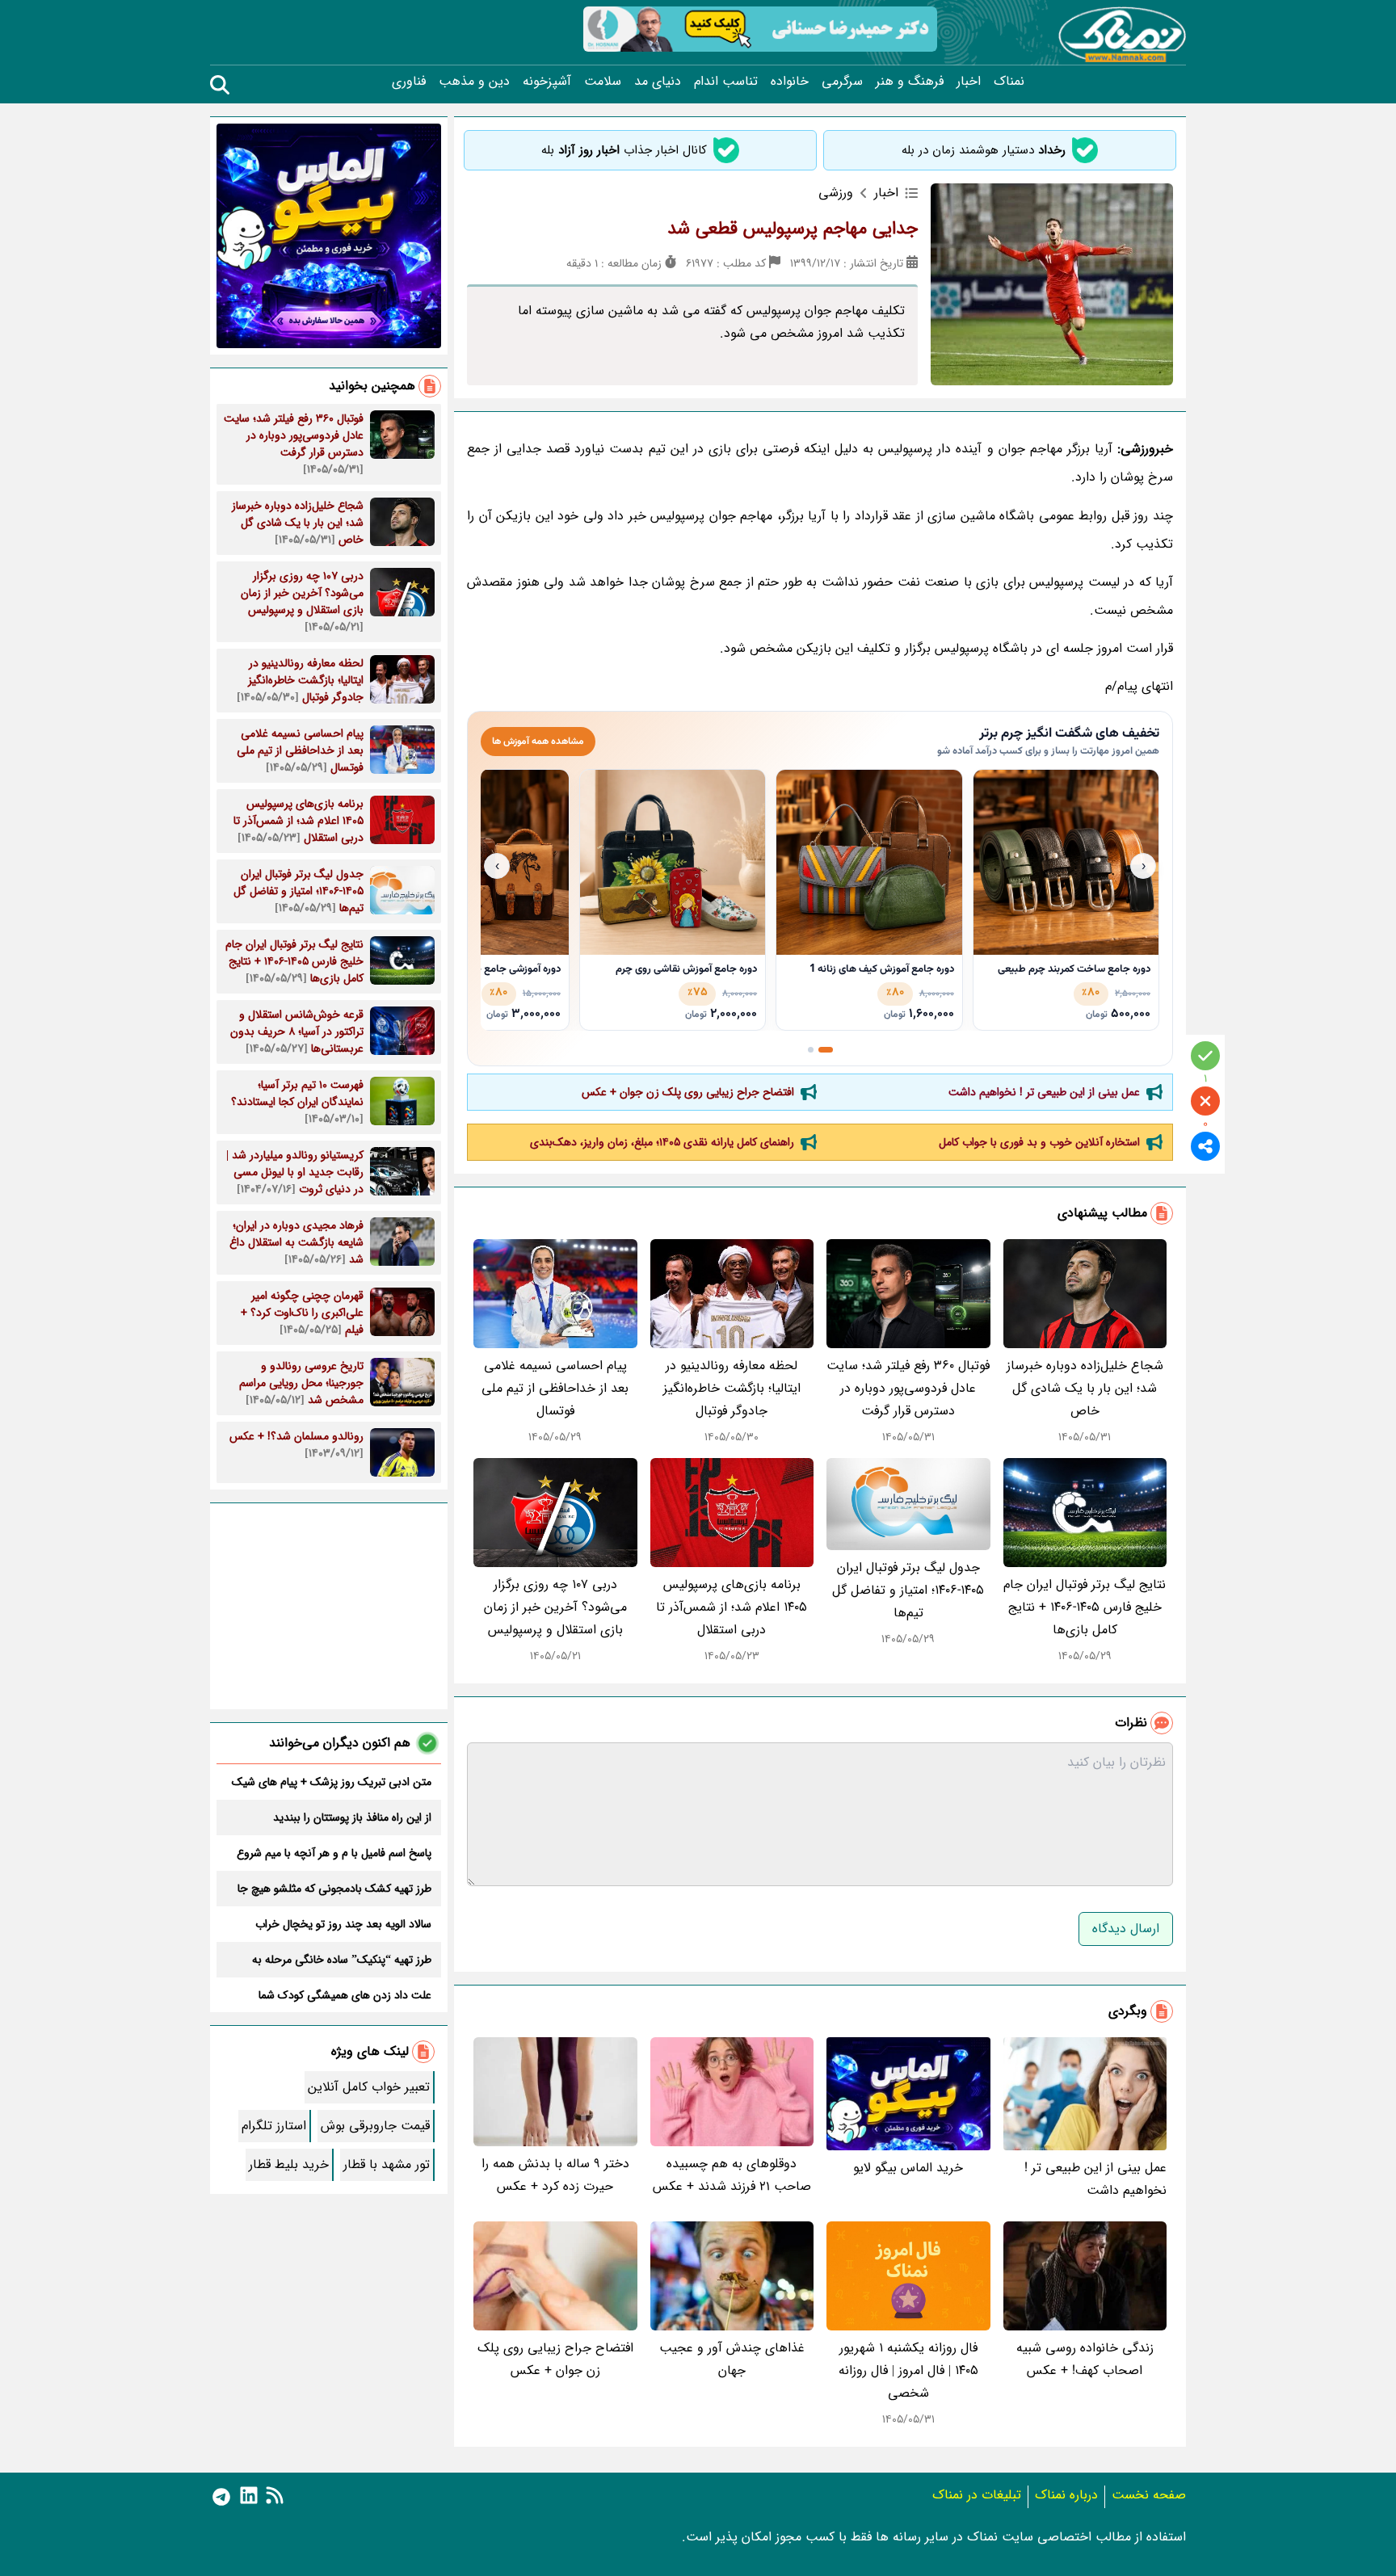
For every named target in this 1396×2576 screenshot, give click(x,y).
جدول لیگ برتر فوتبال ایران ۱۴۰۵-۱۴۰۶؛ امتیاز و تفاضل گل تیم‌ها (908, 1590)
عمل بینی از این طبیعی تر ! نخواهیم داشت (1044, 1092)
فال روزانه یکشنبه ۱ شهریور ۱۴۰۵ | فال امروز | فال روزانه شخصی (908, 2370)
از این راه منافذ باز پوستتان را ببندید (352, 1817)
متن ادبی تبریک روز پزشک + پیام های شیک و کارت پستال (332, 1782)
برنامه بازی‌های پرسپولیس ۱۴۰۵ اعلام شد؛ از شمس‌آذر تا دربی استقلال (732, 1607)
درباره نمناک (1066, 2495)
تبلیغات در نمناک (977, 2495)
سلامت (603, 82)
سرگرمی (842, 82)
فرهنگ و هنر (910, 82)
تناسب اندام (726, 82)
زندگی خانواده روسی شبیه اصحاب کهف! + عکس (1085, 2359)
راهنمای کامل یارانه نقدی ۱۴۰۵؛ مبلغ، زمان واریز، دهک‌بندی (662, 1142)
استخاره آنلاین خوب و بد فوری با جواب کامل (1039, 1142)
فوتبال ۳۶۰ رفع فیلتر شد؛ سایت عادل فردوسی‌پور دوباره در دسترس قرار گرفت (908, 1388)
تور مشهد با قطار (387, 2164)
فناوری (409, 82)
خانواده (790, 82)
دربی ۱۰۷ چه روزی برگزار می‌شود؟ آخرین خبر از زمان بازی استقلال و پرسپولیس (555, 1607)
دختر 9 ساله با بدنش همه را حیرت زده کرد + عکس (555, 2175)
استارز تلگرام (274, 2126)
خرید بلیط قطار (289, 2164)
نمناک (1009, 82)
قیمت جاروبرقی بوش (375, 2126)
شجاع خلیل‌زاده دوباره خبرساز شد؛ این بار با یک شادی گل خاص (1085, 1388)
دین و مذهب (474, 82)
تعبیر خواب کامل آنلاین (369, 2087)
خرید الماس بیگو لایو (908, 2168)
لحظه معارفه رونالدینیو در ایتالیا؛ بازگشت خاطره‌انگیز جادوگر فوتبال (732, 1388)
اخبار (969, 82)
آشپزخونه (547, 82)
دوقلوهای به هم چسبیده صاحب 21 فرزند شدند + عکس (732, 2175)
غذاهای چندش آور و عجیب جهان (732, 2359)
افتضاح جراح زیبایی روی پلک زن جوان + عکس (688, 1092)
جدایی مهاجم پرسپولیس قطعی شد (793, 229)
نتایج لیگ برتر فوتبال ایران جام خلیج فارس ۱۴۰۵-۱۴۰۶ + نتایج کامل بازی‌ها (1085, 1607)
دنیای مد (658, 82)
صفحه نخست (1149, 2495)
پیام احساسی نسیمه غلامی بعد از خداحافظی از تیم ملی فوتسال (555, 1388)
